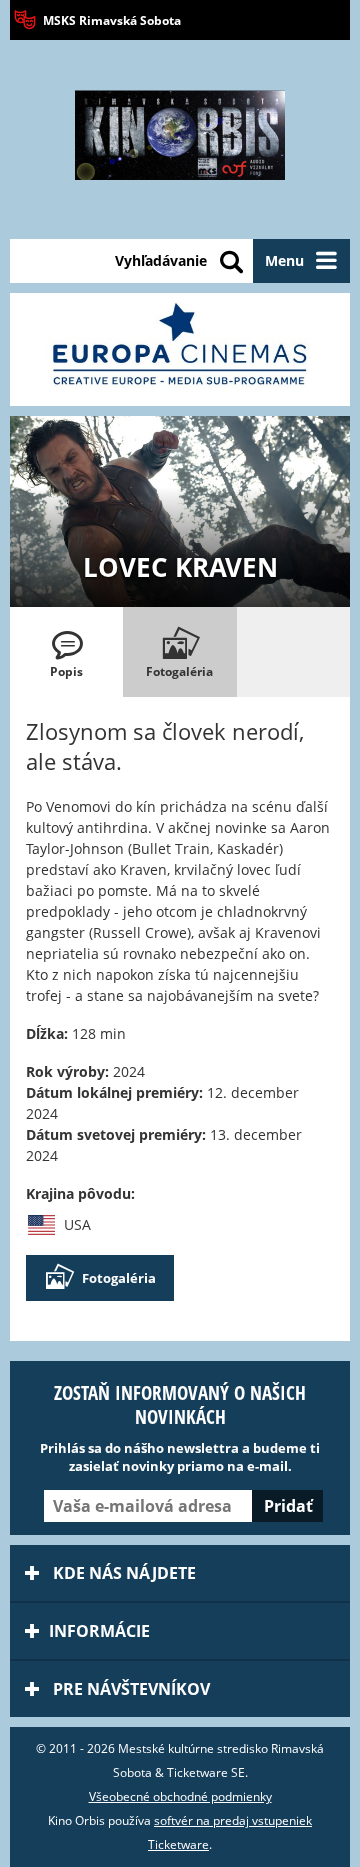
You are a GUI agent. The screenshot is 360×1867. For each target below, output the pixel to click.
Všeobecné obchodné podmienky (180, 1796)
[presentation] (66, 652)
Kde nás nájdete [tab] (122, 1573)
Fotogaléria (119, 1278)
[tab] (66, 652)
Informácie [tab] (99, 1631)
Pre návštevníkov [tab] (129, 1689)
